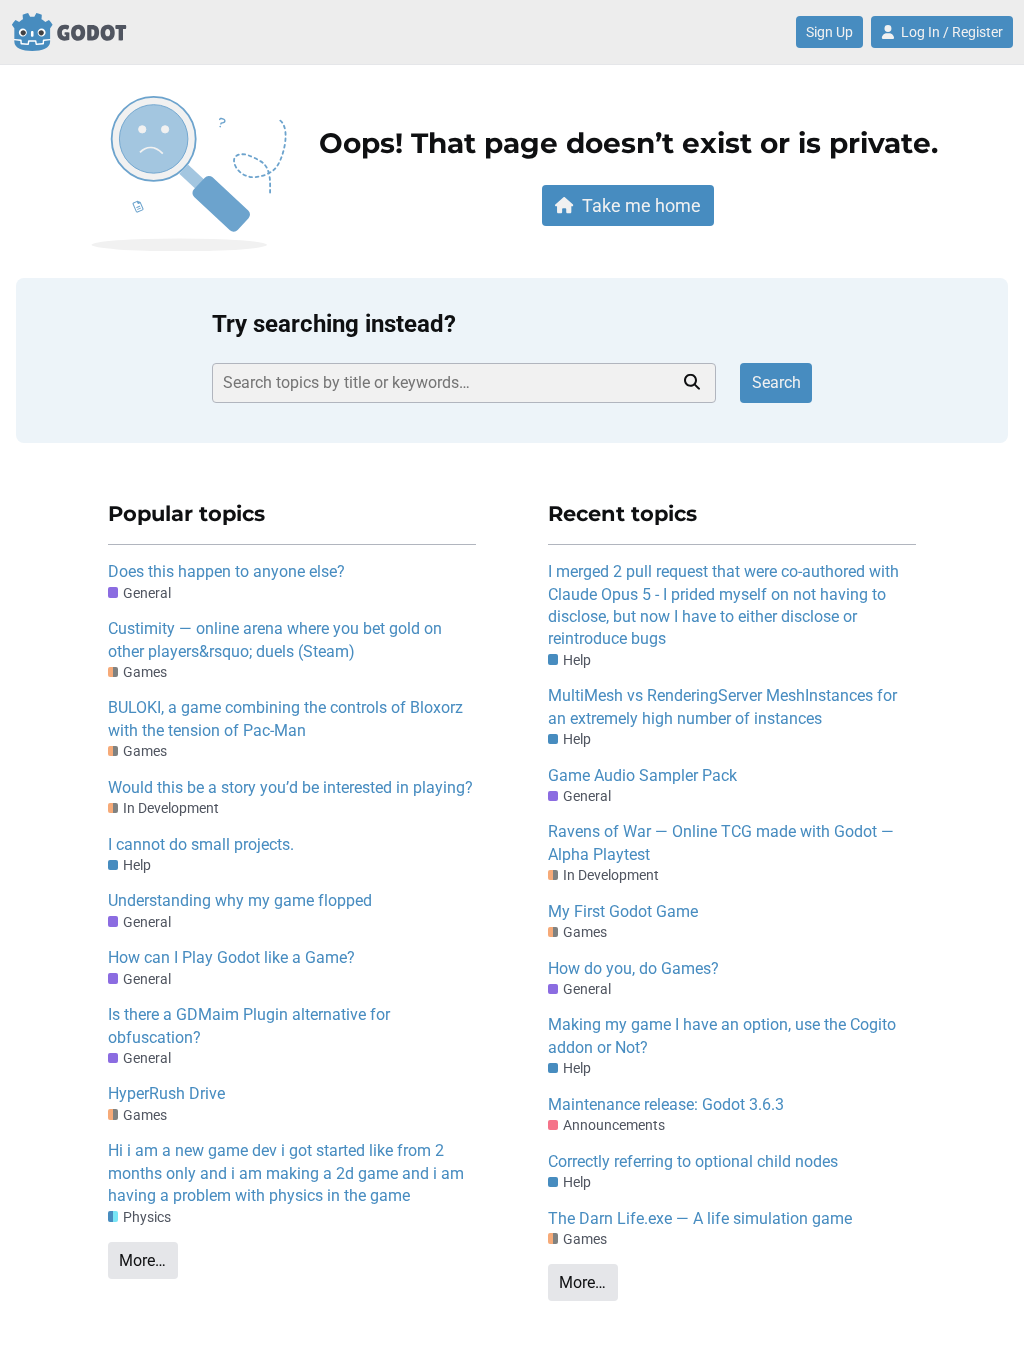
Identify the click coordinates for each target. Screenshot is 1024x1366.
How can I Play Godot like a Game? (231, 957)
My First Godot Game (623, 911)
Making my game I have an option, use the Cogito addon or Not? (722, 1035)
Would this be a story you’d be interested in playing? (290, 787)
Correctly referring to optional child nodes (693, 1161)
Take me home (641, 205)
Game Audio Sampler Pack (642, 775)
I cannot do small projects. (201, 844)
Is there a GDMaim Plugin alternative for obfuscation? (249, 1025)
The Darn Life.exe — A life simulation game (700, 1218)
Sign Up (829, 32)
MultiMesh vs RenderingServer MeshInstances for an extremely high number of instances (722, 706)
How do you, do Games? (633, 968)
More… (142, 1260)
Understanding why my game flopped (240, 900)
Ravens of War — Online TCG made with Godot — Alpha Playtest (721, 842)
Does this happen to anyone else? (226, 571)
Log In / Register (952, 32)
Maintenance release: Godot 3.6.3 (666, 1104)
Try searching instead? (334, 324)
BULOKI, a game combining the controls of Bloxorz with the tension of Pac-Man (285, 718)
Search (776, 382)
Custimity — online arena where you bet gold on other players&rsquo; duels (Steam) (275, 639)
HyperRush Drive (166, 1093)
